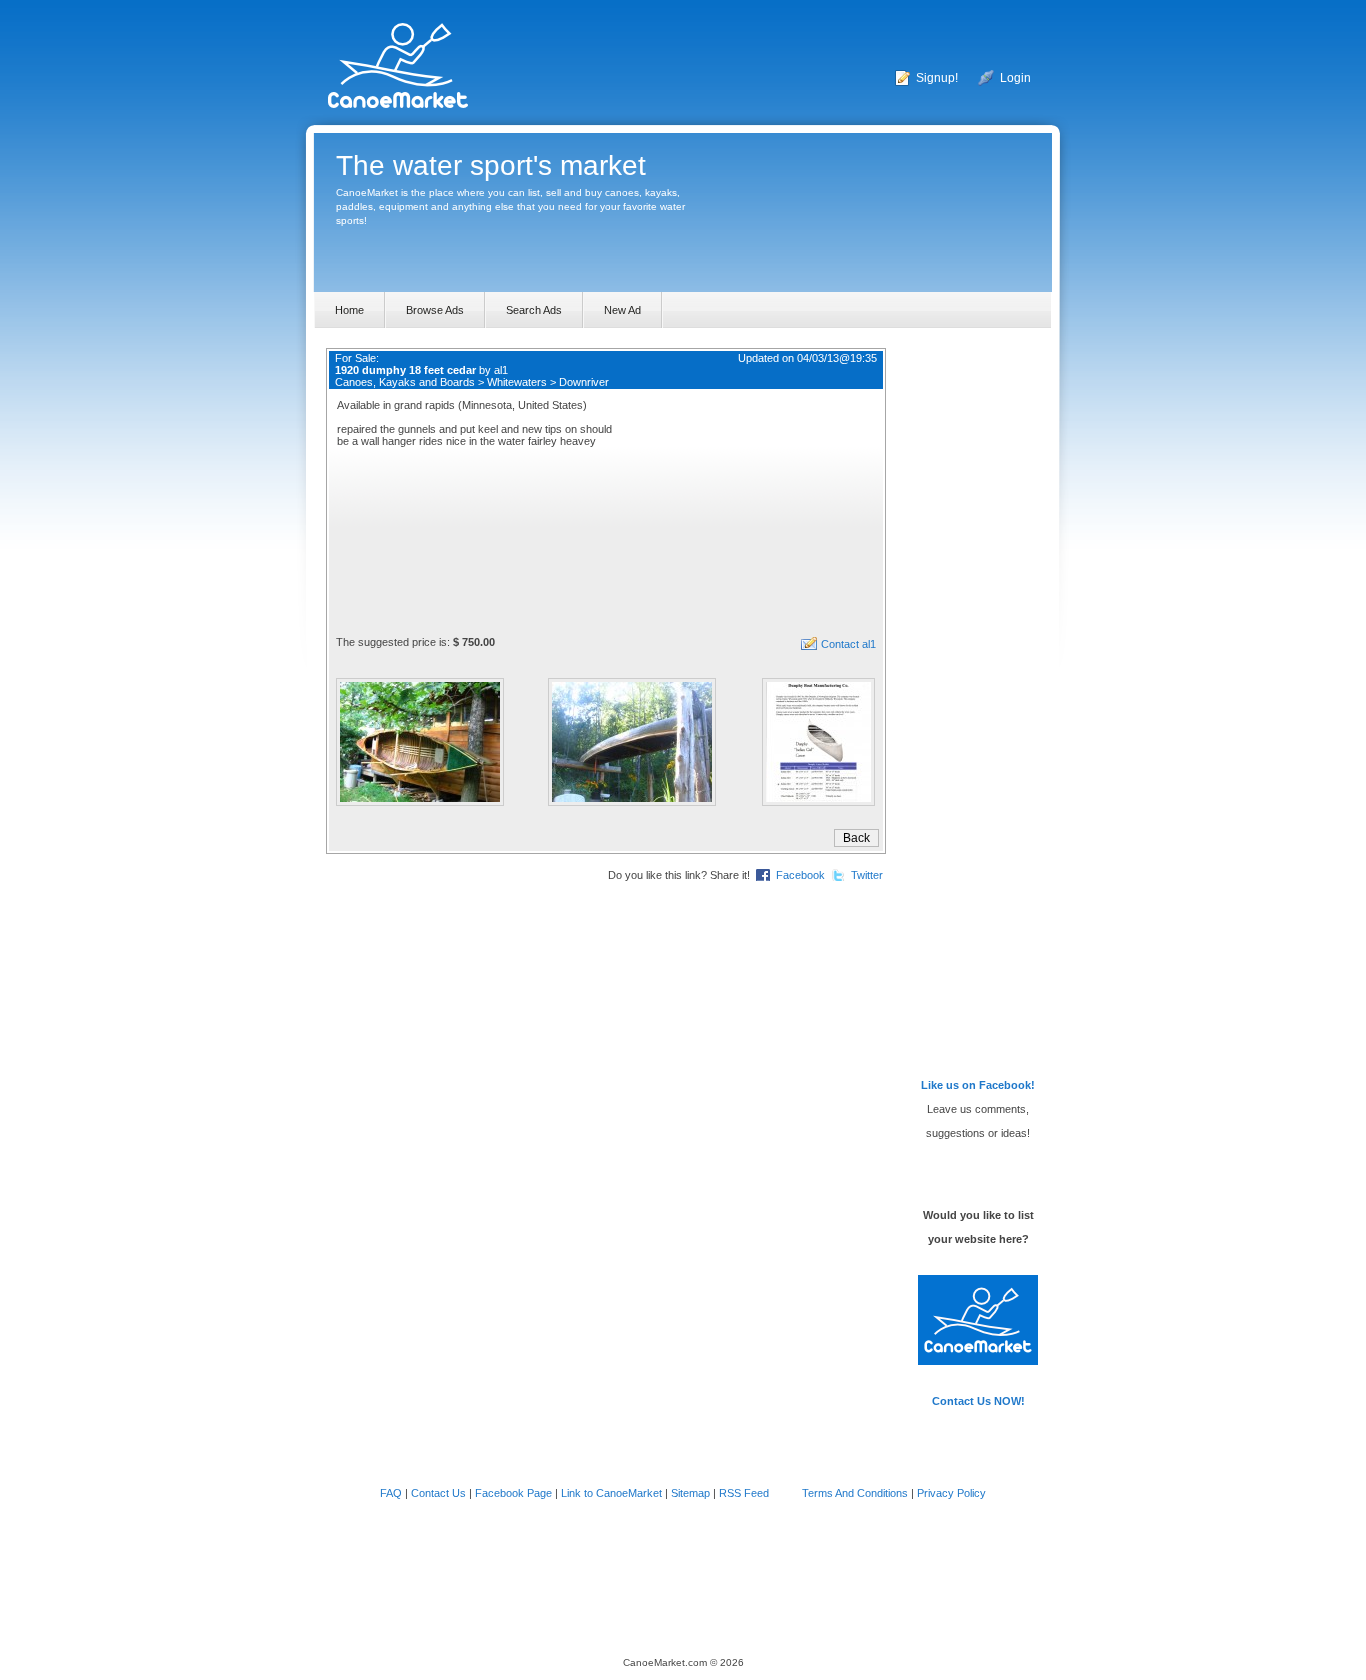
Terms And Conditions (855, 1493)
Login (1015, 78)
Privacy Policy (951, 1493)
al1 (501, 370)
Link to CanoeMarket (611, 1493)
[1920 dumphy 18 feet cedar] (420, 742)
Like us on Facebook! (978, 1085)
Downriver (584, 382)
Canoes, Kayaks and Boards (405, 382)
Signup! (937, 78)
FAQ (391, 1493)
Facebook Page (513, 1493)
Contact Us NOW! (978, 1401)
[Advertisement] (976, 393)
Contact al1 (848, 644)
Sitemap (690, 1493)
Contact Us (438, 1493)
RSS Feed (744, 1493)
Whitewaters (517, 382)
